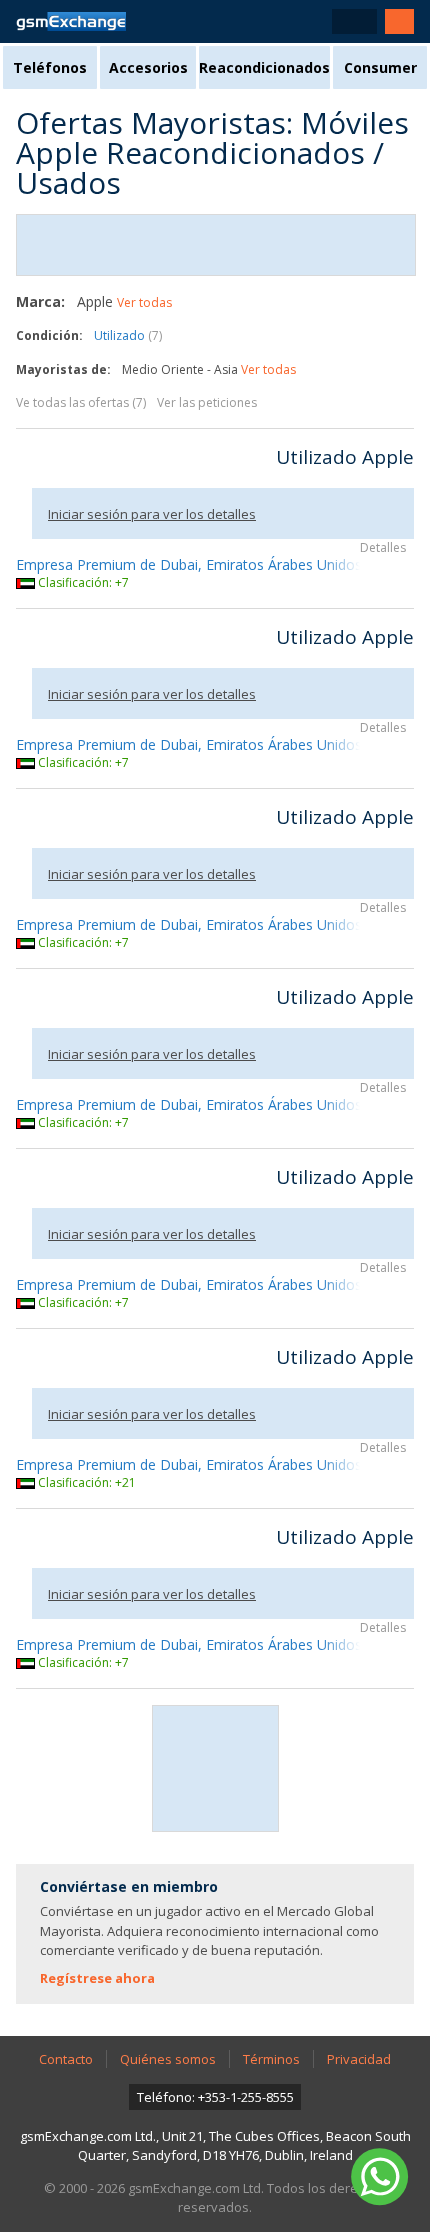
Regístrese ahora (97, 1978)
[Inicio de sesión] (399, 21)
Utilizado (128, 335)
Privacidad (359, 2059)
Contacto (66, 2059)
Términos (271, 2059)
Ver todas (144, 302)
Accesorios (148, 67)
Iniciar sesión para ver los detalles (152, 514)
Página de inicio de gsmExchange (71, 21)
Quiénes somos (168, 2059)
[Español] (354, 21)
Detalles (383, 547)
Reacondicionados (264, 67)
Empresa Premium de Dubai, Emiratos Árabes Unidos (189, 564)
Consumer (380, 67)
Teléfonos (50, 67)
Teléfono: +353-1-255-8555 (215, 2097)
